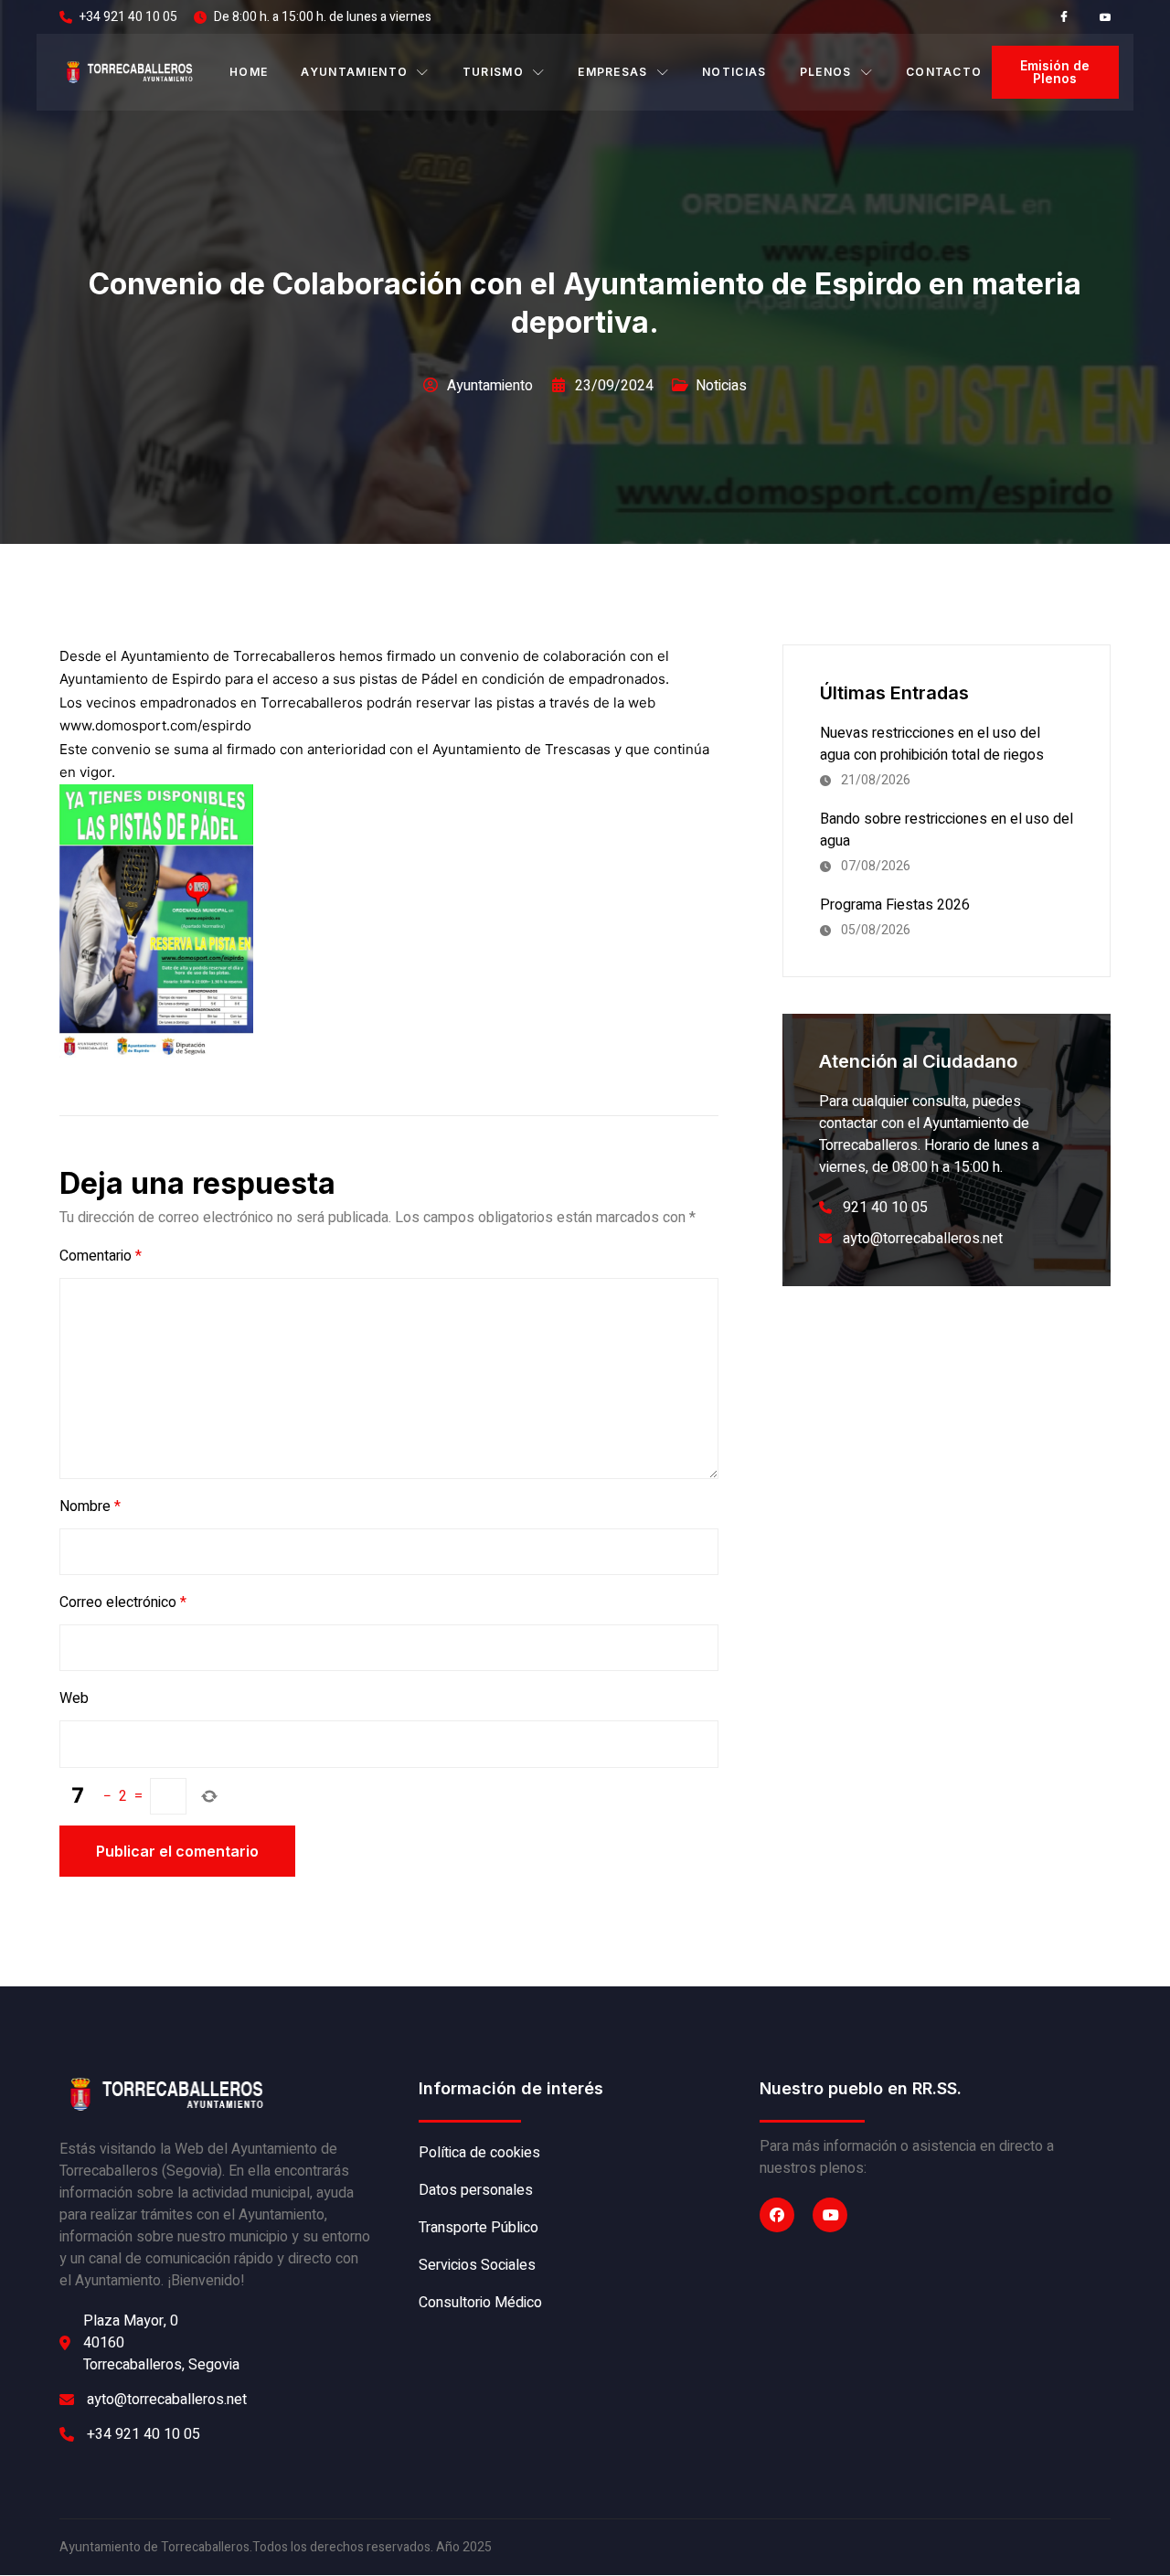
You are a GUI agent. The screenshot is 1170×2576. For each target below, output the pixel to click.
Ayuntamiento (354, 72)
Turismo (493, 72)
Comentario (101, 1256)
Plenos (826, 72)
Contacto (944, 72)
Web (74, 1698)
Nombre (90, 1506)
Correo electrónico (123, 1602)
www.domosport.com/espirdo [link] (155, 725)
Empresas (613, 72)
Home (249, 72)
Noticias (734, 72)
